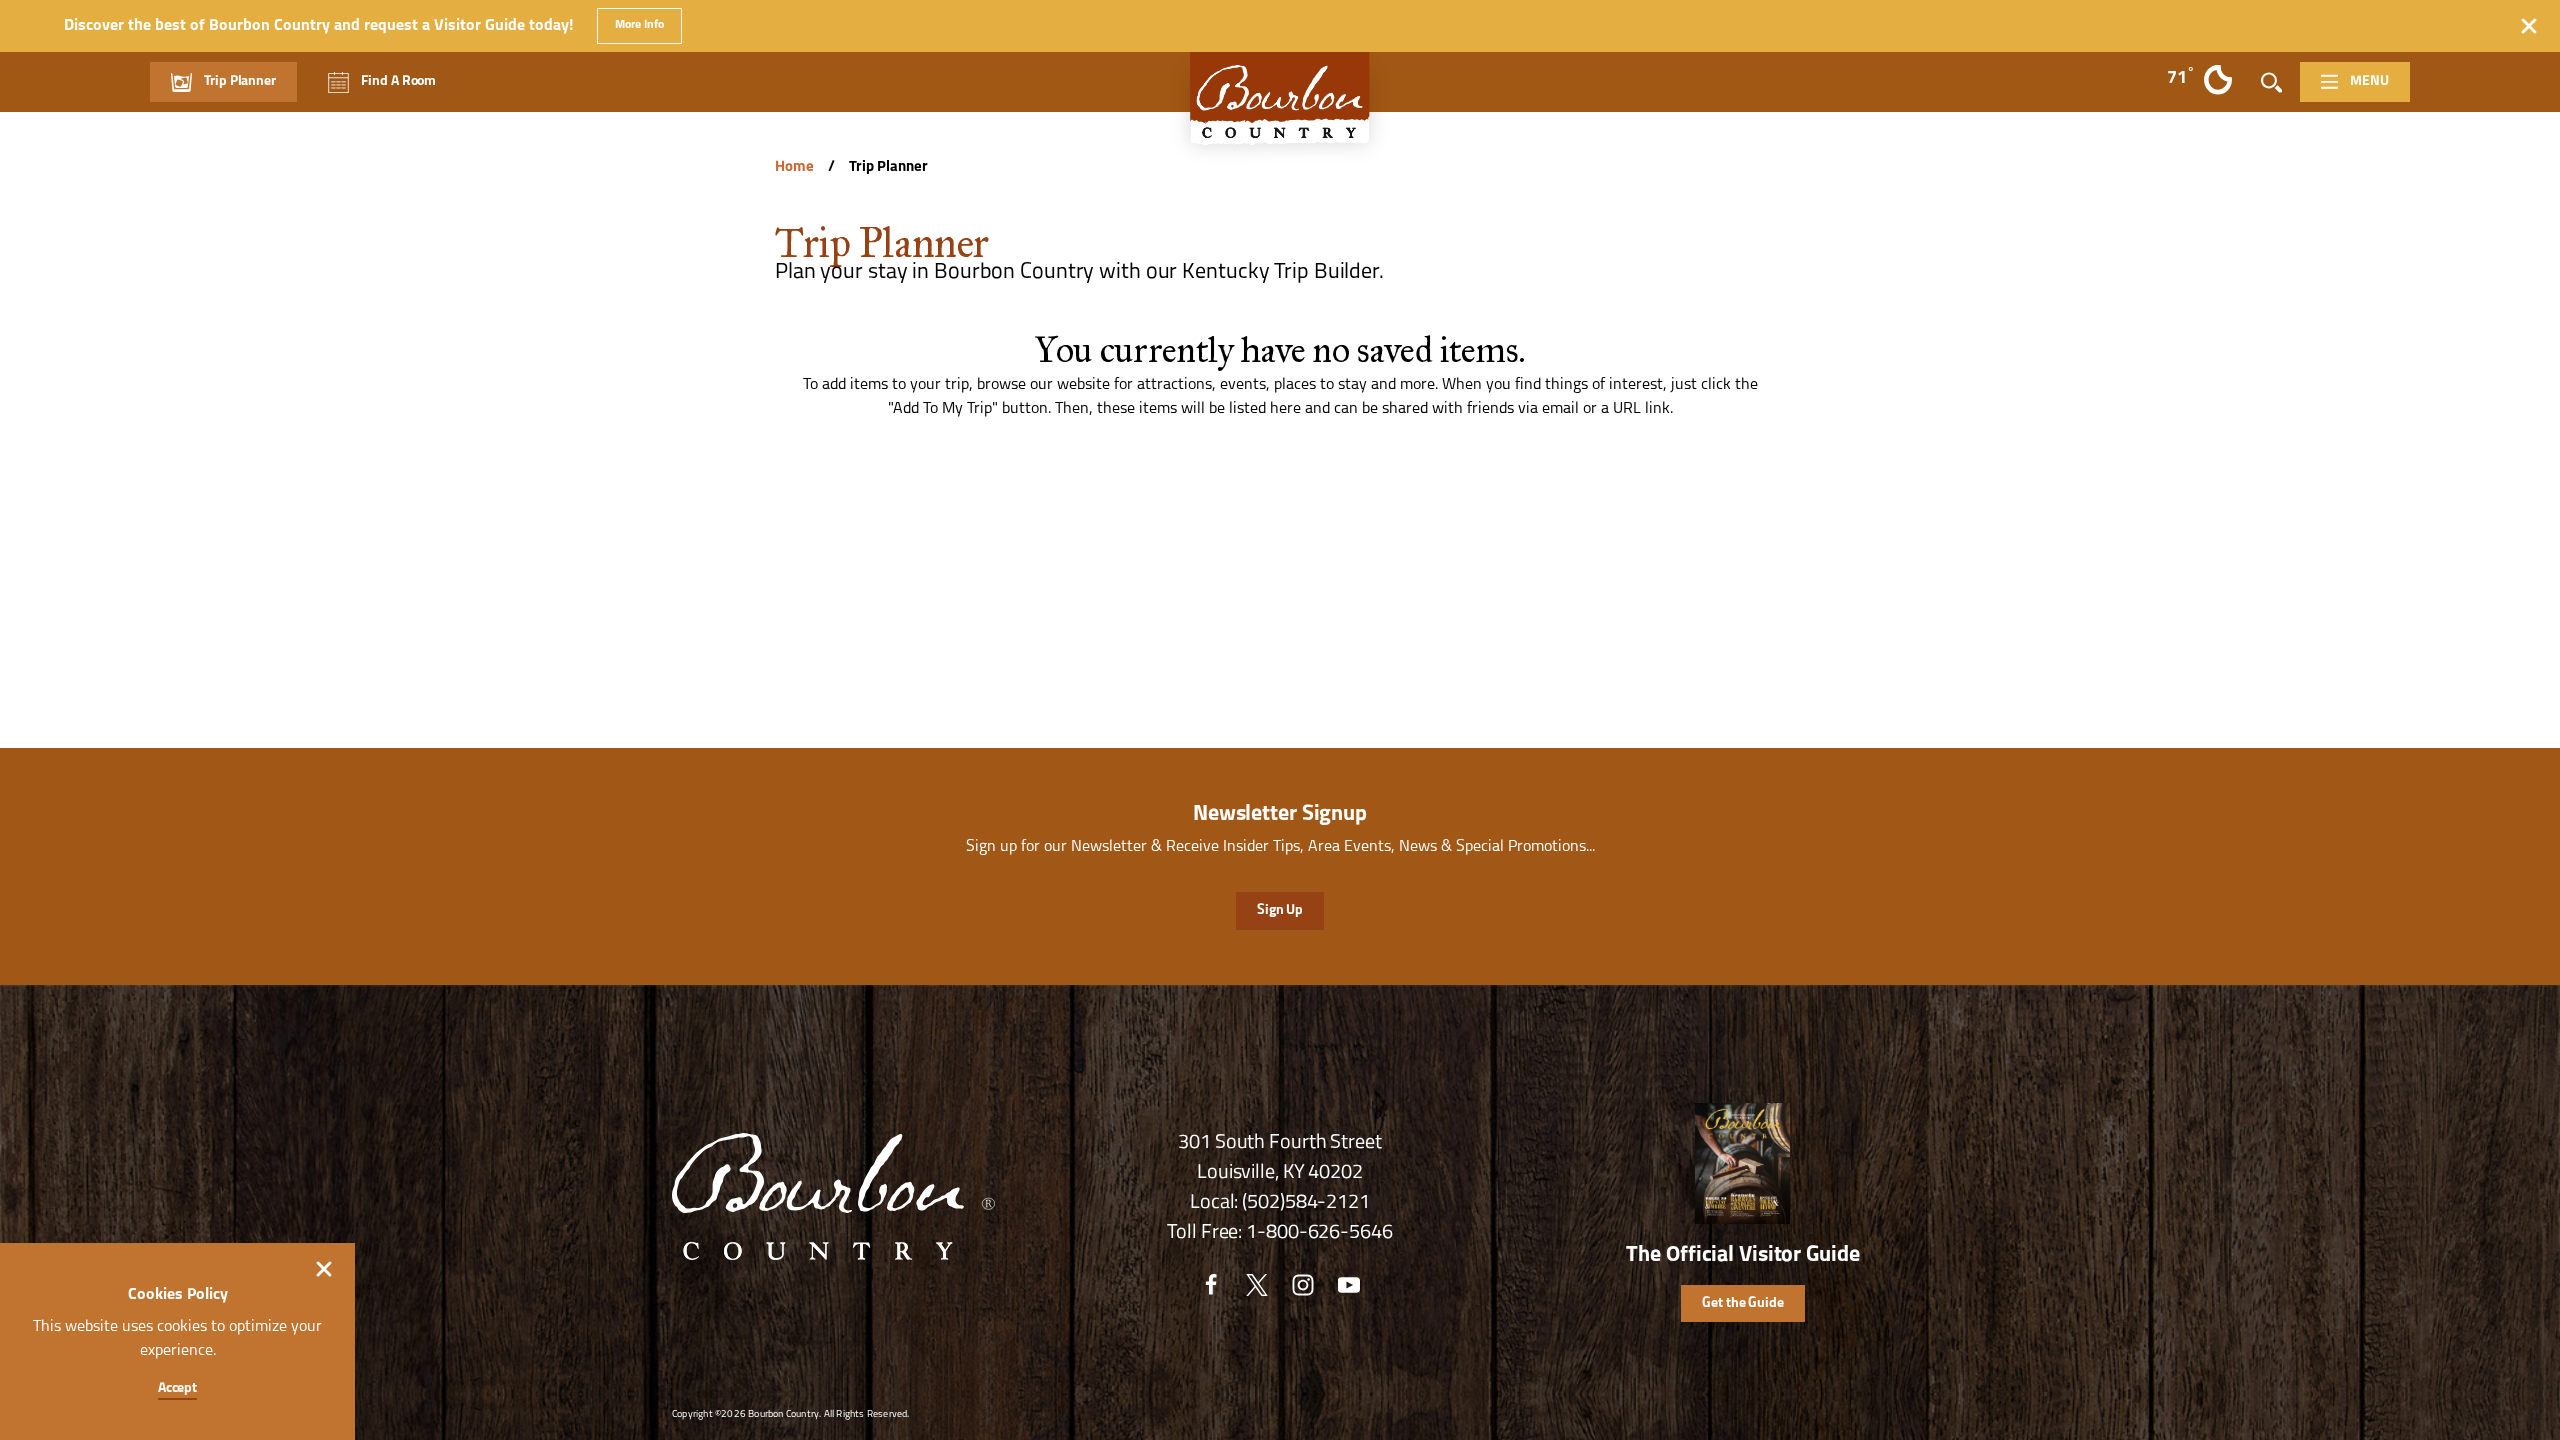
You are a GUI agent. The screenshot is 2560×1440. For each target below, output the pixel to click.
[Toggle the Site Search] (2271, 82)
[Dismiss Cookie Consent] (324, 1269)
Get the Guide (1743, 1303)
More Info (639, 25)
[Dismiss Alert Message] (2529, 26)
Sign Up (1280, 910)
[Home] (1280, 108)
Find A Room (398, 81)
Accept (178, 1388)
